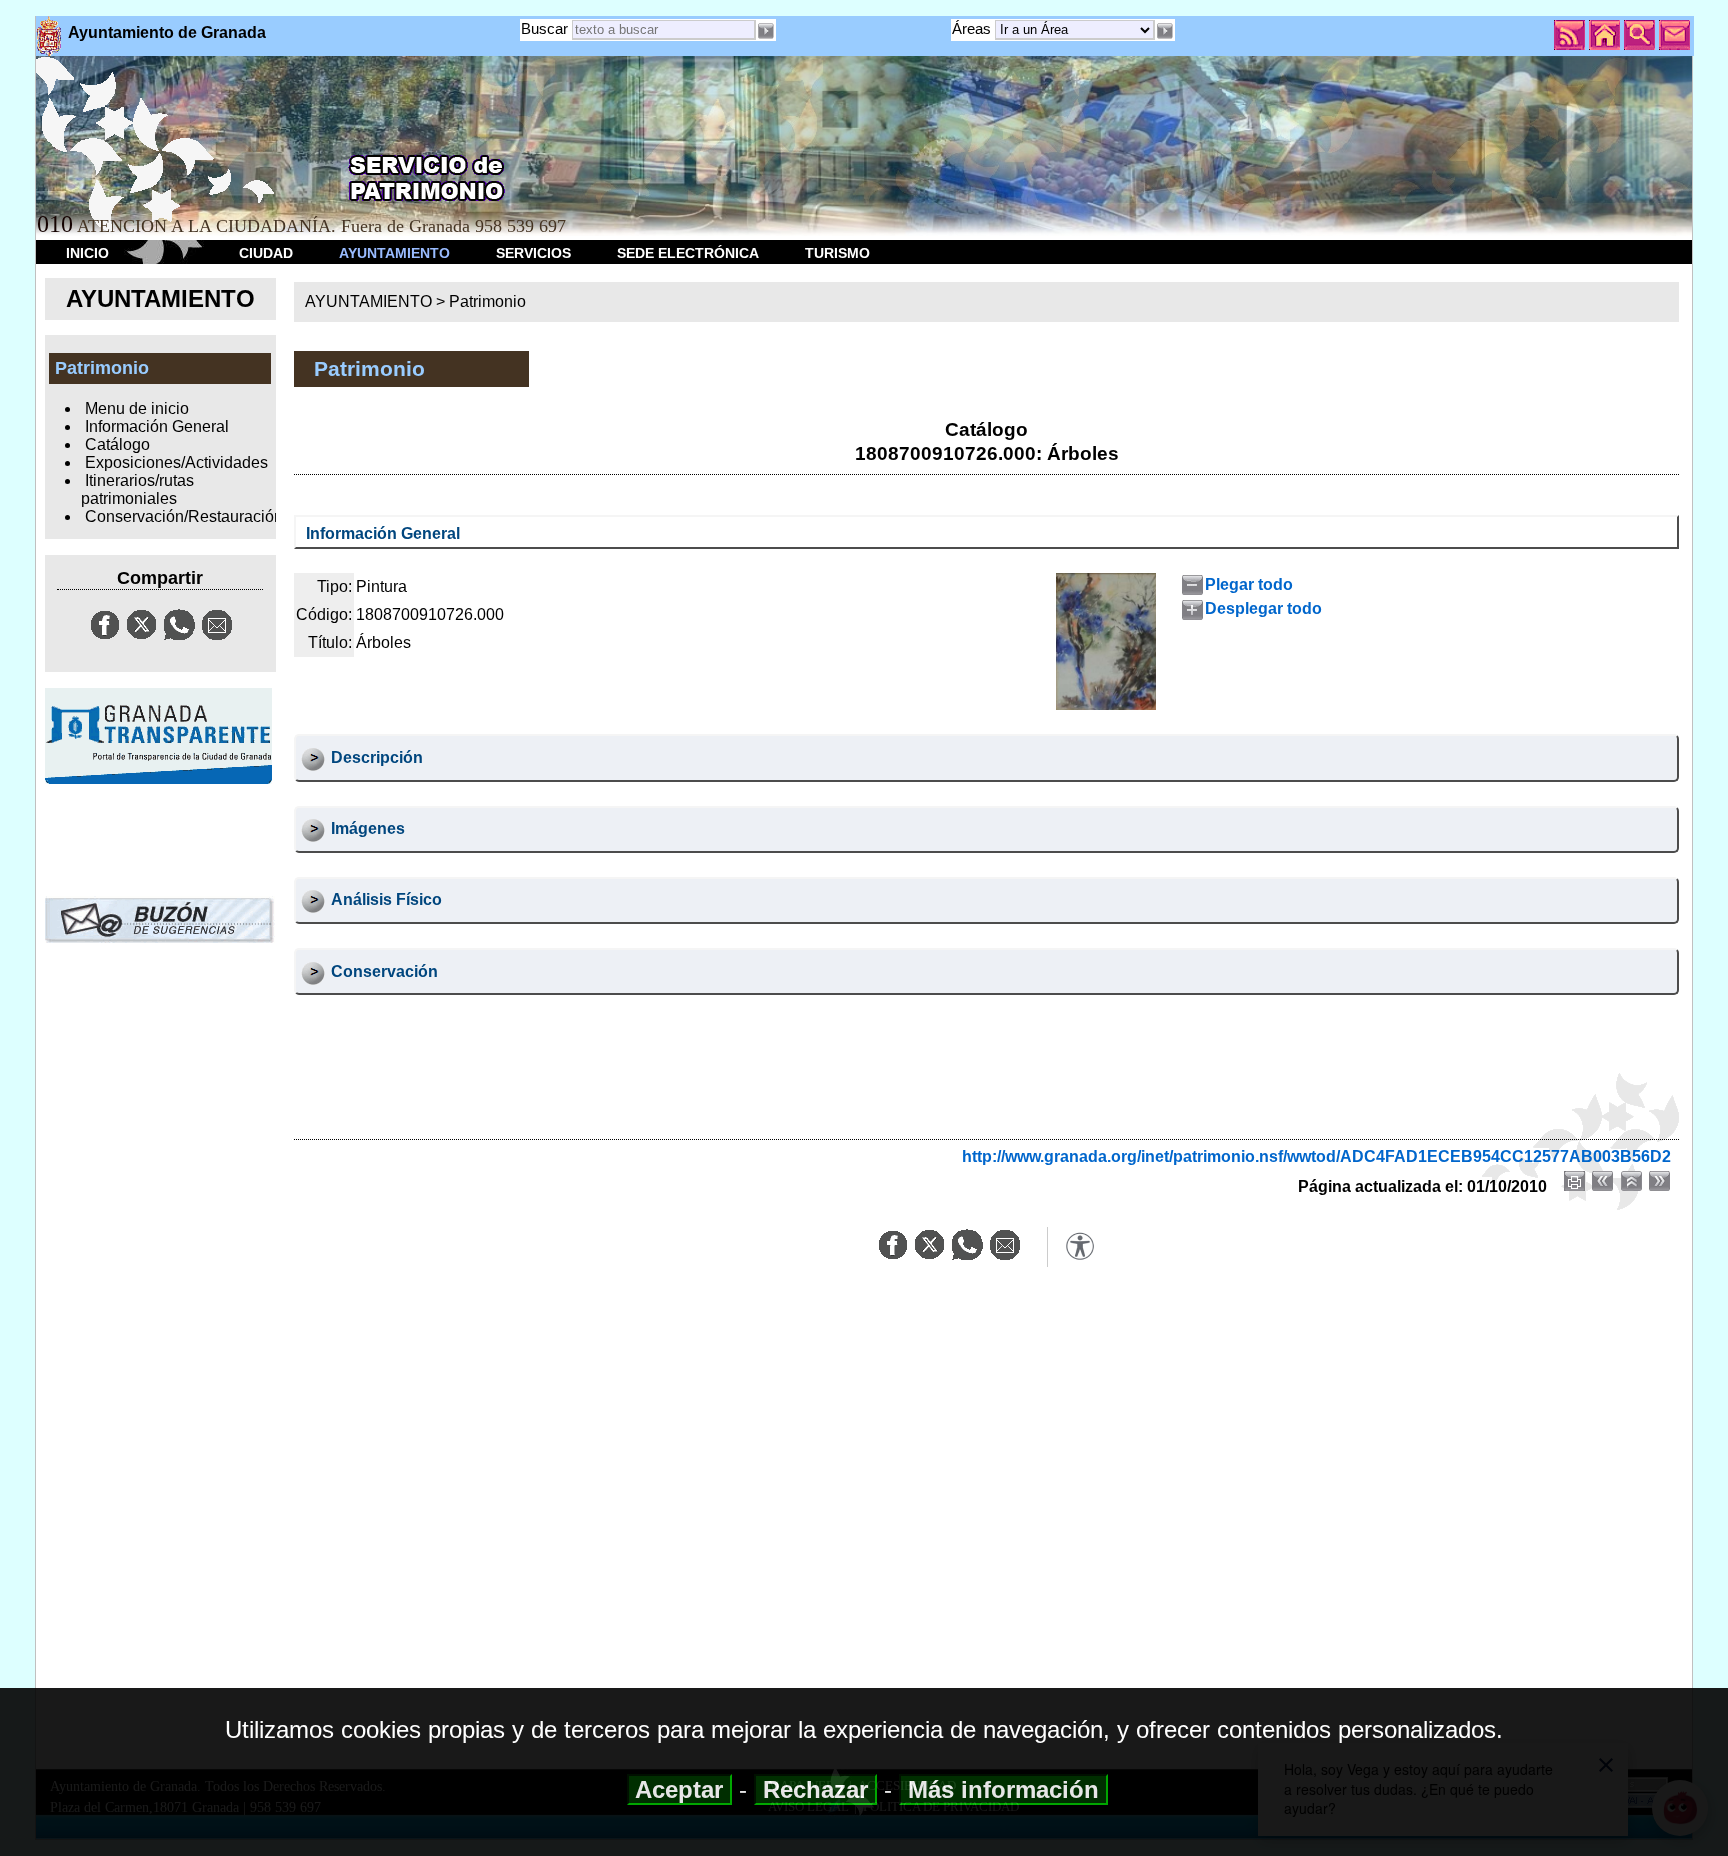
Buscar (544, 28)
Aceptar (679, 1789)
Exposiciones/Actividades (176, 462)
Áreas (973, 28)
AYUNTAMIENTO (394, 253)
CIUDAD (266, 253)
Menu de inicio (137, 408)
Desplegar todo (1263, 608)
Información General (157, 426)
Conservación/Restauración (184, 516)
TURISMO (837, 253)
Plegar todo (1249, 584)
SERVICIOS (533, 253)
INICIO (87, 253)
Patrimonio (487, 301)
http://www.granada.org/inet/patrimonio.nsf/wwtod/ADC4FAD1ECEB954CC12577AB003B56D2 (1316, 1156)
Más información (1003, 1789)
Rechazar (815, 1789)
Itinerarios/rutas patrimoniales (137, 489)
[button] (1165, 31)
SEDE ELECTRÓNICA (688, 253)
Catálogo (117, 444)
